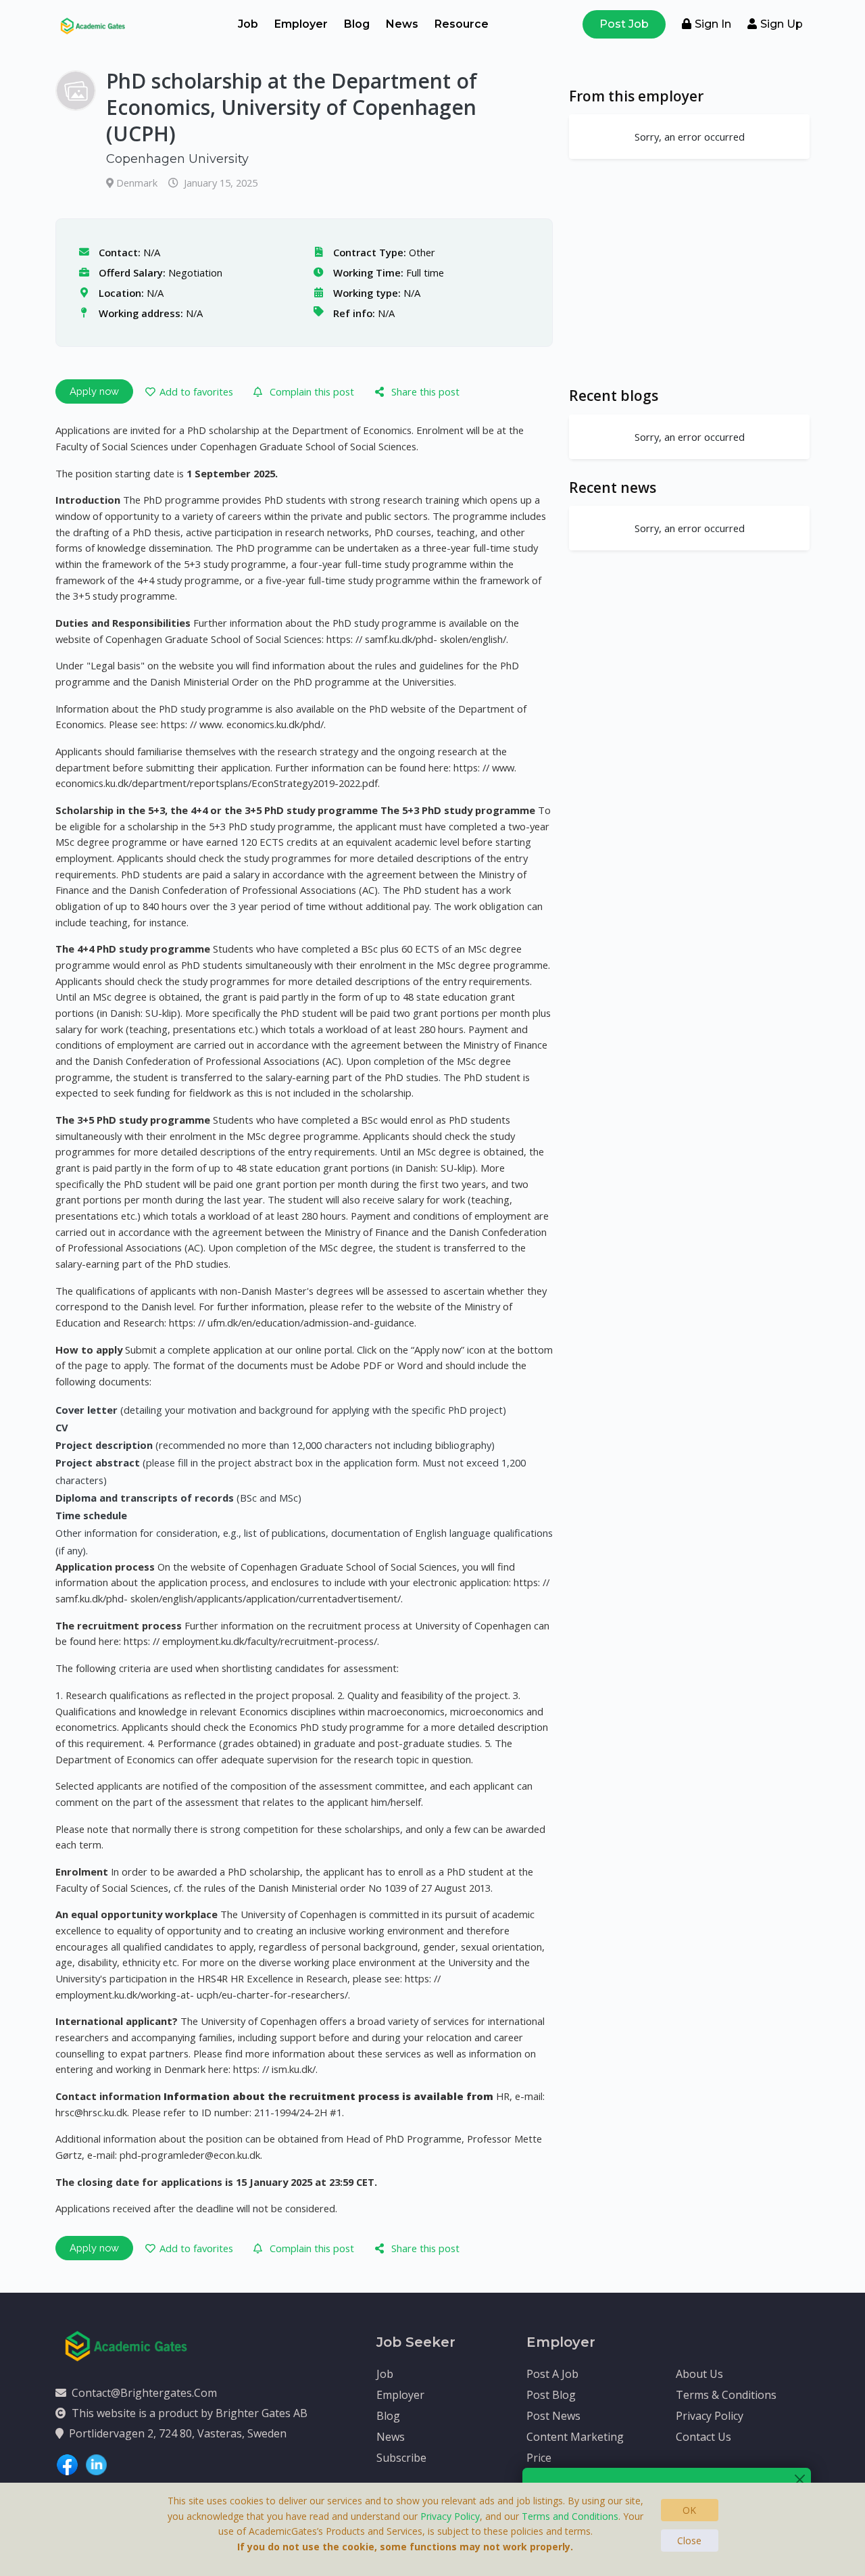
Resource (462, 24)
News (402, 24)
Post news (553, 2416)
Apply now (94, 391)
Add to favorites (196, 391)
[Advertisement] (689, 272)
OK (689, 2510)
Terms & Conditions (726, 2395)
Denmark (138, 183)
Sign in (713, 24)
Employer (301, 24)
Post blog (551, 2395)
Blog (357, 24)
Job (248, 24)
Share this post (425, 391)
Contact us (703, 2437)
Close (689, 2541)
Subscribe (401, 2458)
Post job (624, 24)
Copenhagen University (177, 159)
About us (699, 2374)
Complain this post (312, 391)
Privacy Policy (710, 2416)
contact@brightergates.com (144, 2393)
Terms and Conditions (570, 2516)
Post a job (552, 2374)
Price (539, 2458)
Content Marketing (575, 2437)
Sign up (782, 24)
